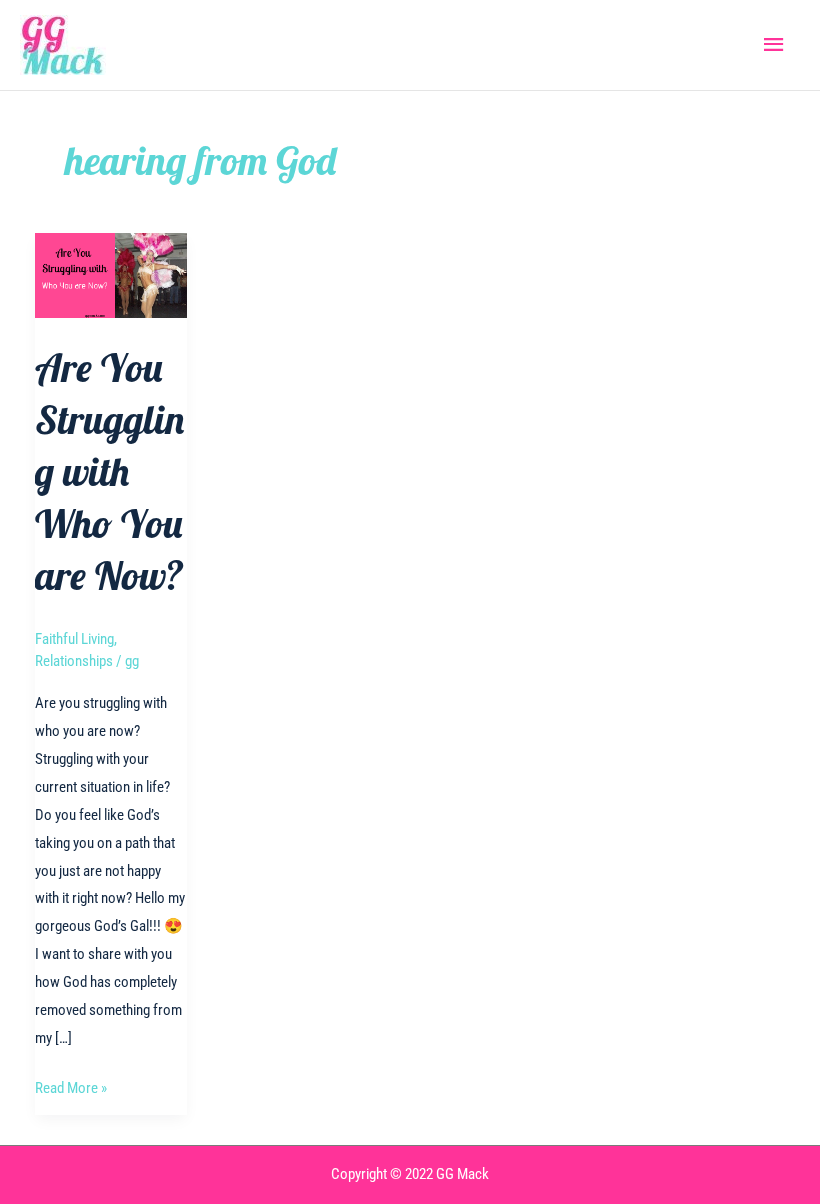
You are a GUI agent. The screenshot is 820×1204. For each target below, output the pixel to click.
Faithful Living (74, 639)
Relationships (74, 661)
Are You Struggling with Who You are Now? (109, 471)
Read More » (71, 1090)
